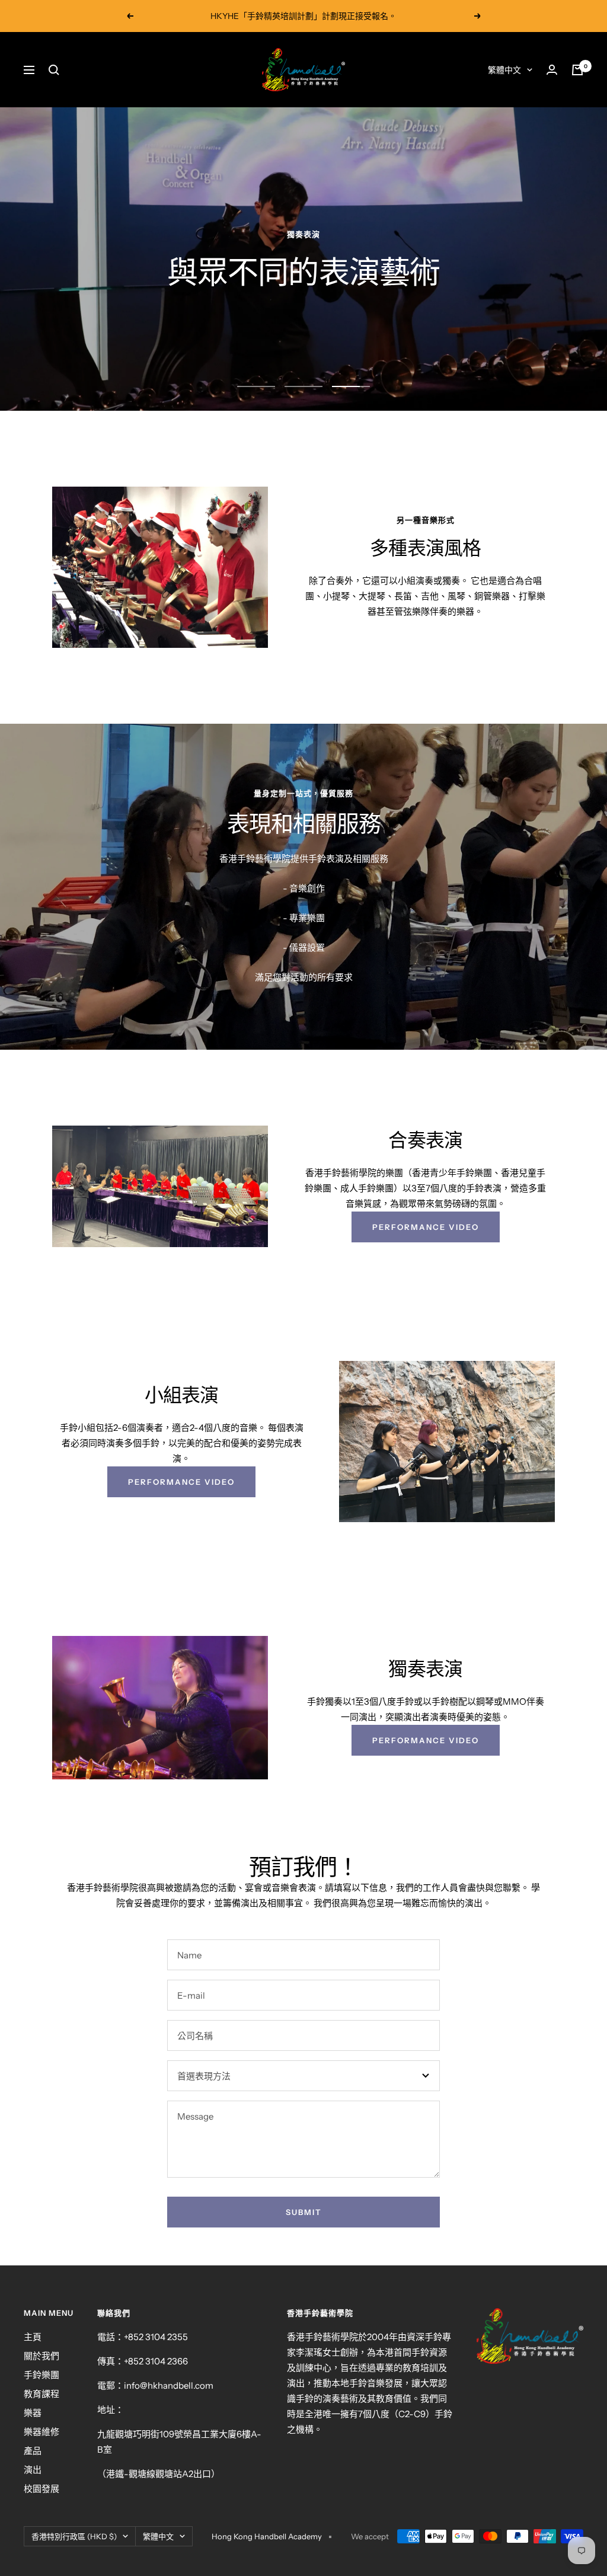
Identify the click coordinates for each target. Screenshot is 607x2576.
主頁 (33, 2337)
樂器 (33, 2413)
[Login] (552, 70)
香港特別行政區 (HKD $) (74, 2536)
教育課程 (41, 2394)
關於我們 (41, 2356)
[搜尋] (54, 70)
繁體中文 (504, 70)
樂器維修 (41, 2432)
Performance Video (426, 1227)
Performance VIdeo (426, 1740)
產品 (33, 2451)
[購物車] (577, 70)
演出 (33, 2470)
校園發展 (41, 2489)
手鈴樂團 (41, 2375)
